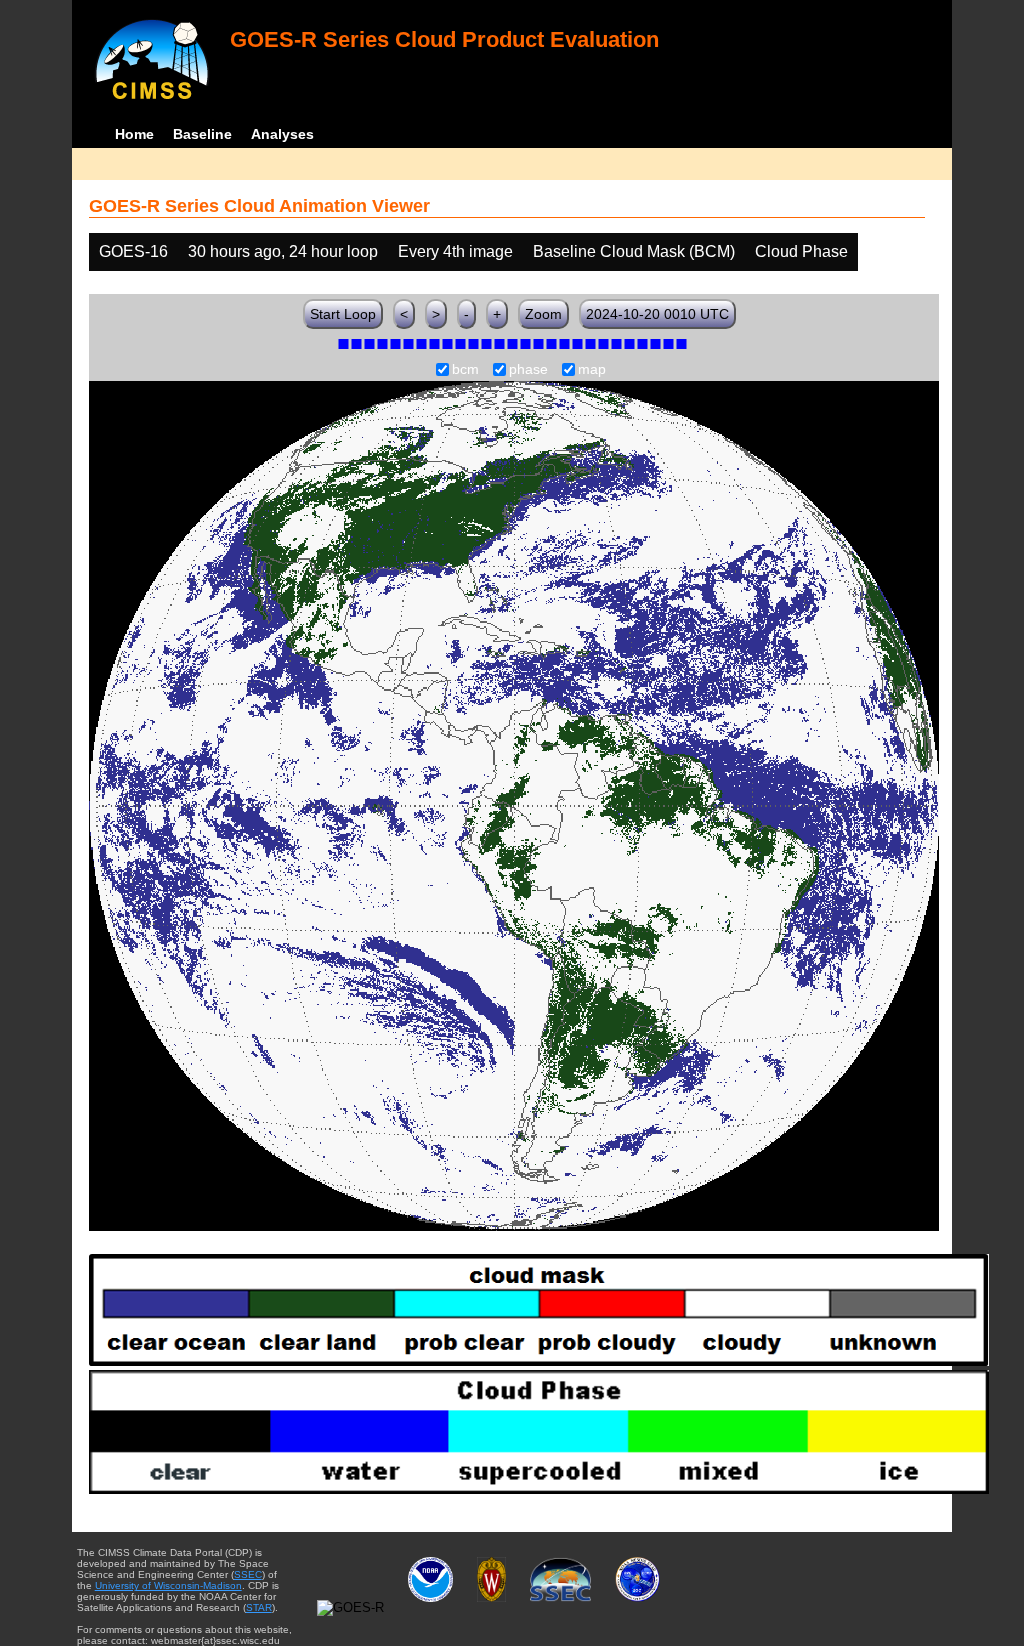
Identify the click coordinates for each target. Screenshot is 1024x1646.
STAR (259, 1607)
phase (528, 370)
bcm (465, 370)
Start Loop (343, 314)
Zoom (543, 314)
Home (134, 134)
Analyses (282, 134)
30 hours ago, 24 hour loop (283, 251)
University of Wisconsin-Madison (168, 1585)
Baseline (202, 134)
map (592, 370)
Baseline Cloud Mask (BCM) (634, 251)
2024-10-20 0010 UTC (657, 314)
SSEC (248, 1574)
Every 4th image (455, 251)
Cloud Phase (801, 251)
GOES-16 (133, 251)
